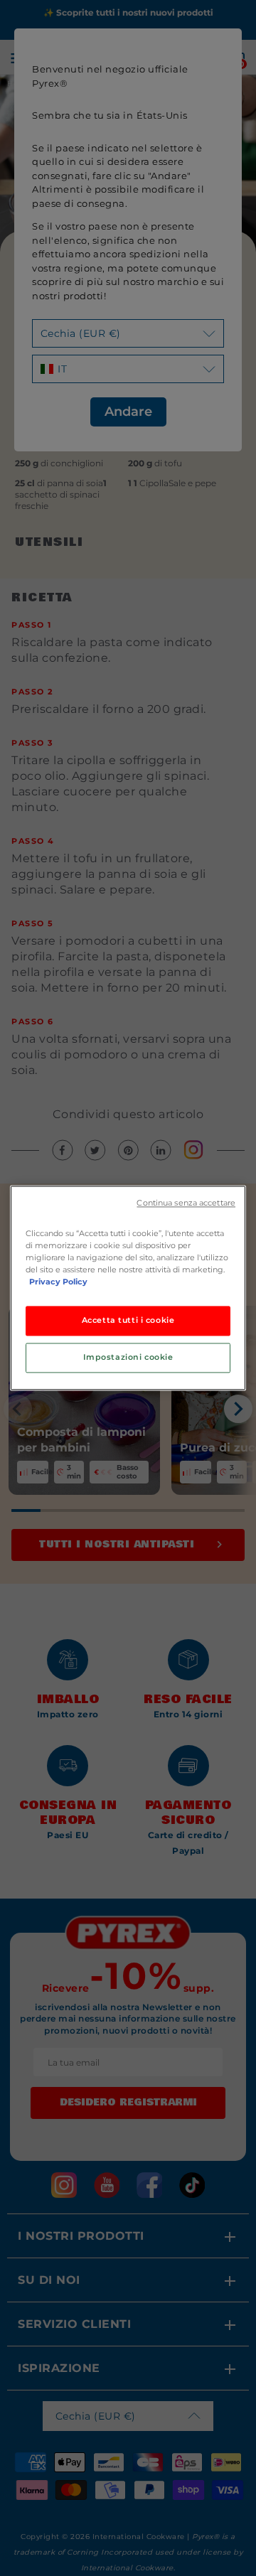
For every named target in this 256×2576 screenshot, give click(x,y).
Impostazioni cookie (128, 1358)
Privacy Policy (58, 1282)
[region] (128, 1288)
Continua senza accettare (186, 1203)
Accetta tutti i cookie (128, 1321)
